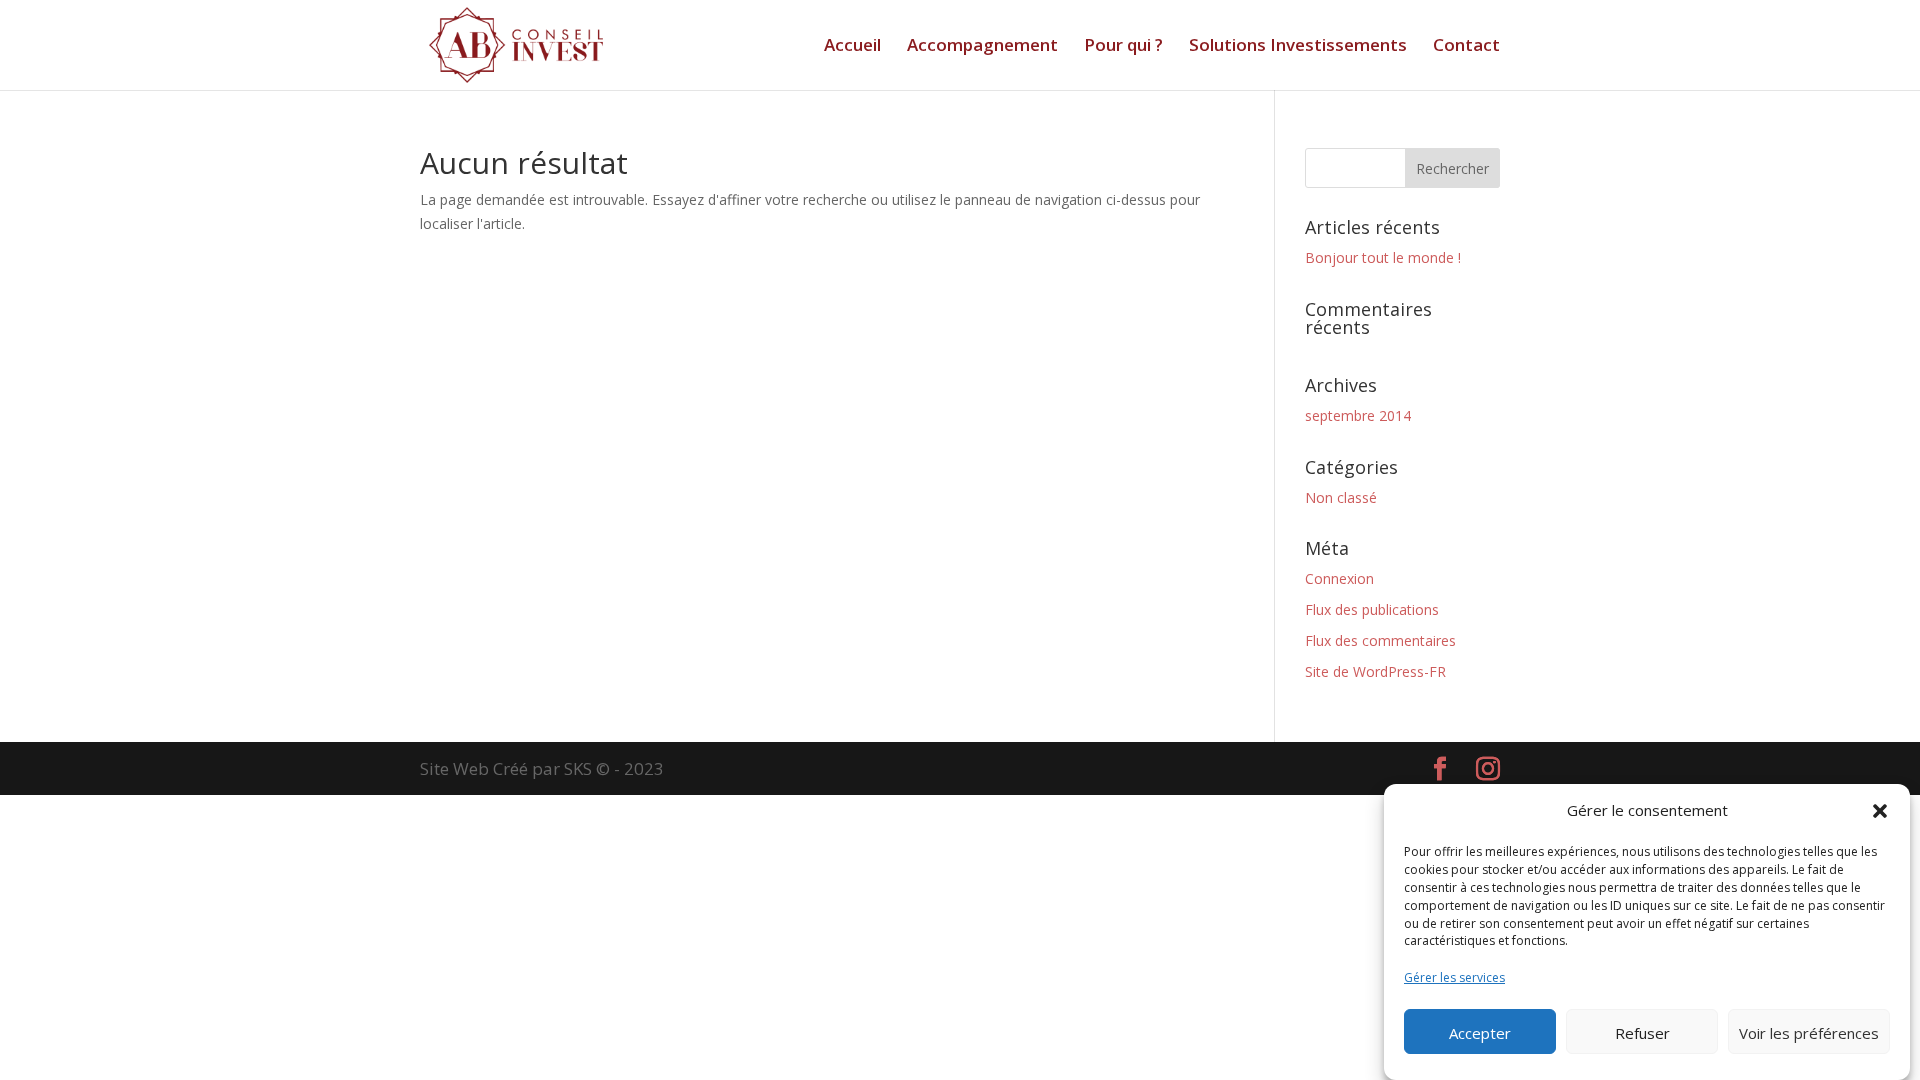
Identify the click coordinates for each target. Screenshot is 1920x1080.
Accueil (852, 47)
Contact (1466, 47)
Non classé (1341, 497)
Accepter (1480, 1033)
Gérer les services (1454, 977)
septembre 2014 (1358, 415)
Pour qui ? (1123, 47)
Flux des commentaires (1380, 640)
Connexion (1339, 578)
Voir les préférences (1809, 1033)
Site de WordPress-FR (1375, 671)
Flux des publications (1372, 609)
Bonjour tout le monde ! (1383, 257)
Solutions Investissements (1298, 47)
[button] (1880, 811)
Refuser (1642, 1033)
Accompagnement (982, 47)
